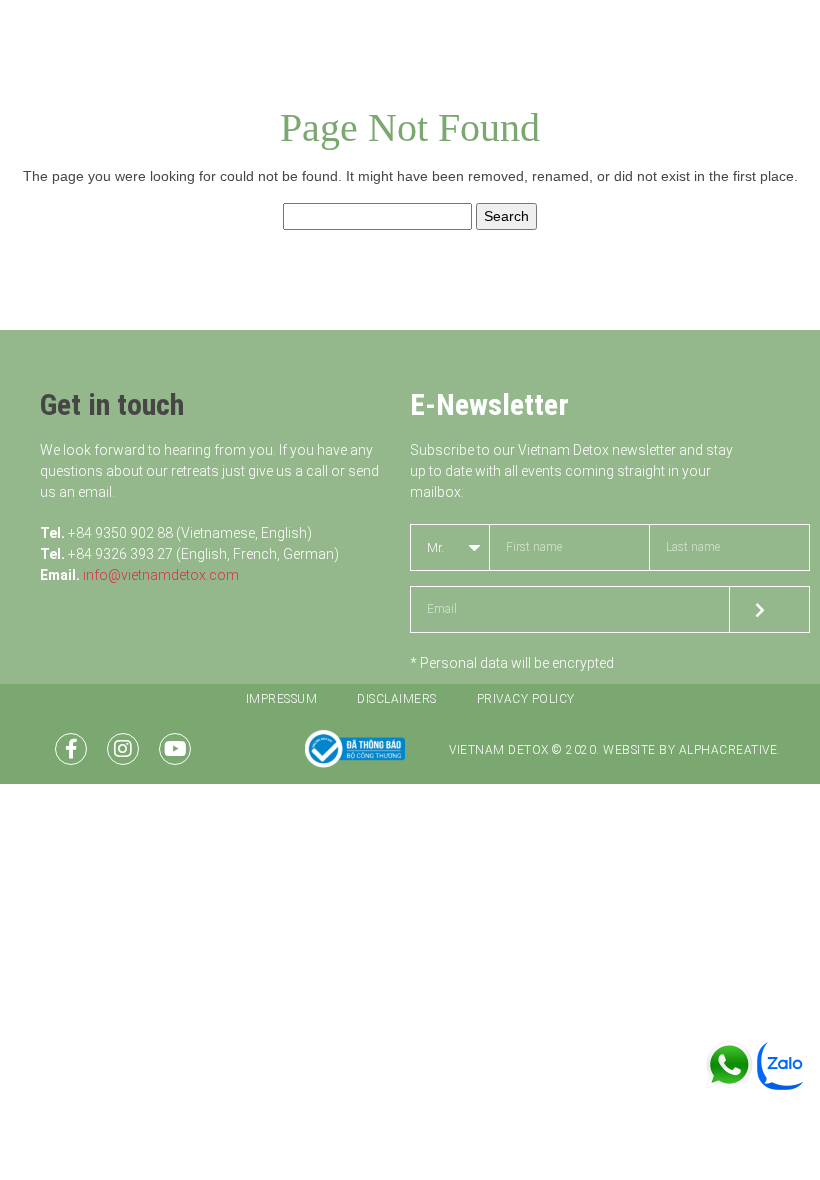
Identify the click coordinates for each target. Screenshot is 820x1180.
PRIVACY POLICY (526, 699)
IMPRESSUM (282, 699)
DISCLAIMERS (397, 699)
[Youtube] (175, 749)
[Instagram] (123, 749)
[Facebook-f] (71, 749)
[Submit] (770, 609)
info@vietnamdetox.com (161, 575)
